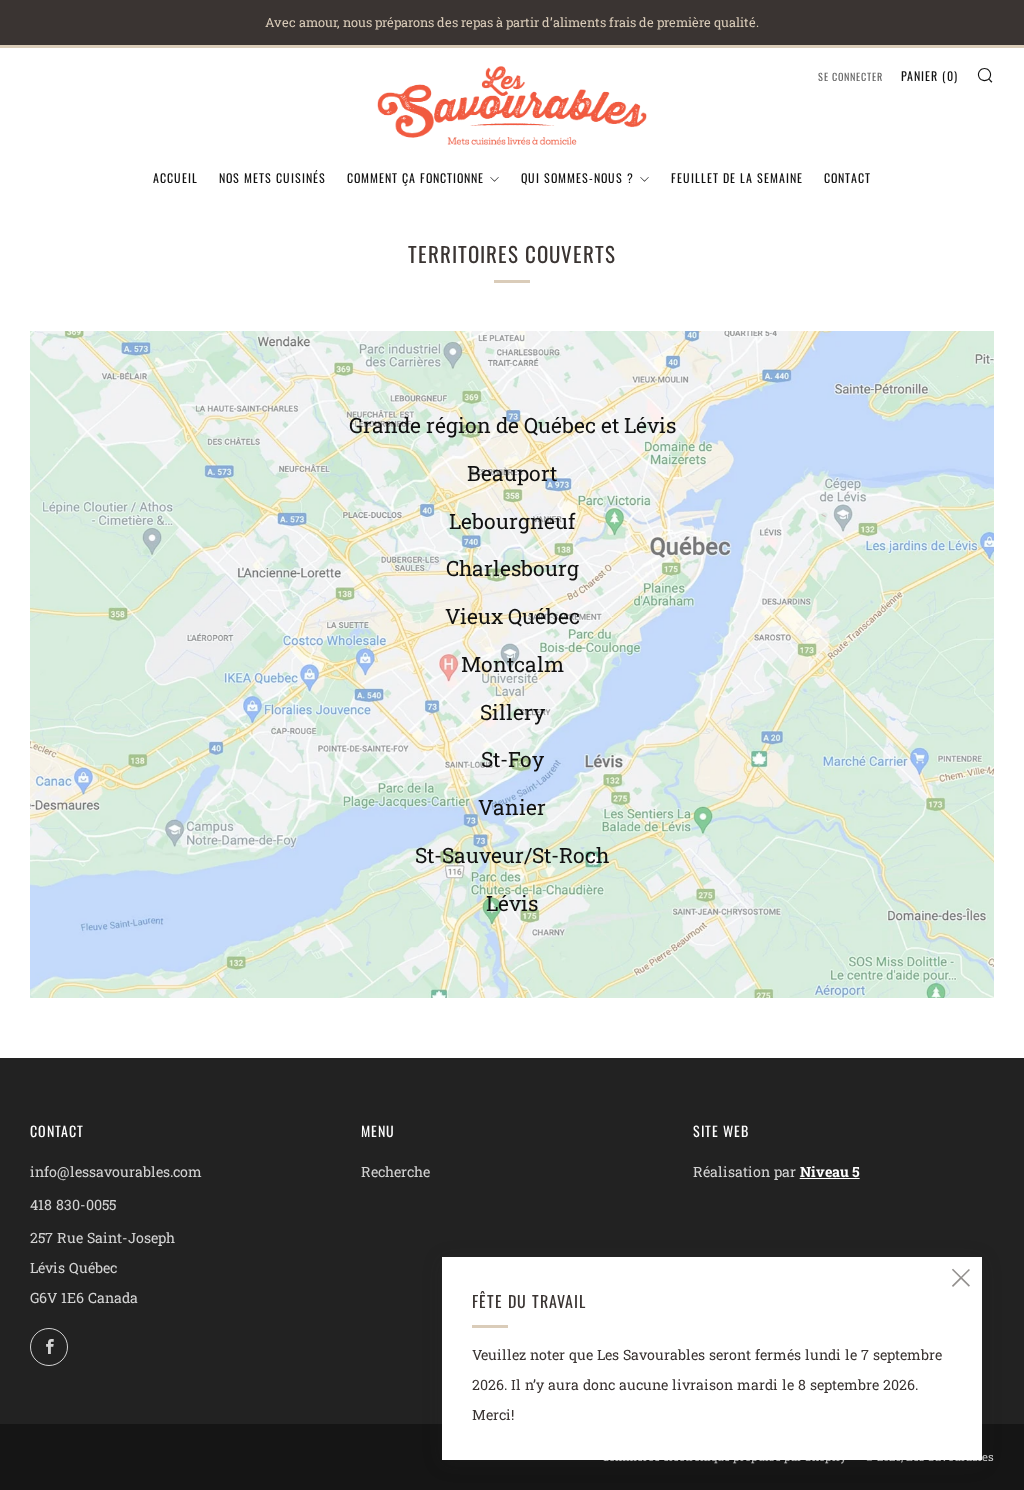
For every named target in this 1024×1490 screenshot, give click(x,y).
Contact (847, 177)
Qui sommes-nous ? (577, 177)
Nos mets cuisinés (272, 177)
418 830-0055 (73, 1204)
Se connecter (850, 76)
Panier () (929, 75)
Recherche (395, 1171)
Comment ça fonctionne (415, 177)
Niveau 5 (830, 1171)
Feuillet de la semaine (737, 177)
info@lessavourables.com (116, 1171)
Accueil (175, 177)
